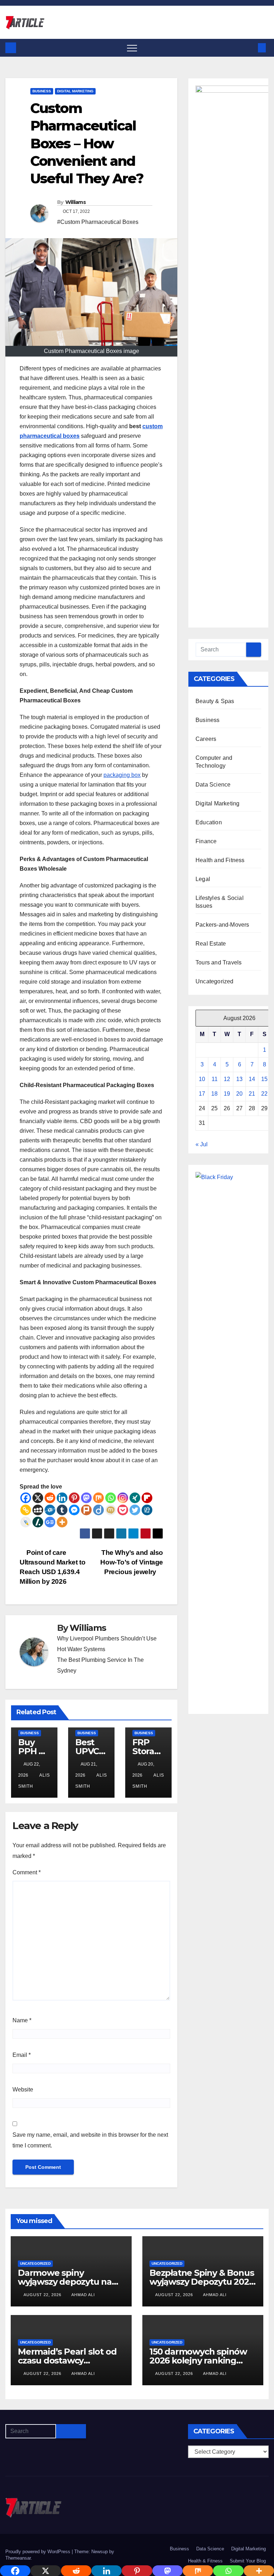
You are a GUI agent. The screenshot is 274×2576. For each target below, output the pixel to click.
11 (215, 1079)
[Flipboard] (147, 1498)
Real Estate (211, 944)
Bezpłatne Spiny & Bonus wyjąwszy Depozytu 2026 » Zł (202, 2282)
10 (202, 1079)
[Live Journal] (26, 1522)
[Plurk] (86, 1510)
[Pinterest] (74, 1498)
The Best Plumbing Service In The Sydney (100, 1665)
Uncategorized (215, 981)
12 (227, 1079)
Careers (206, 739)
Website (23, 2090)
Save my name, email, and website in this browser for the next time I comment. (90, 2140)
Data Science (213, 785)
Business (42, 91)
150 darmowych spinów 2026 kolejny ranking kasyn (198, 2360)
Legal (203, 879)
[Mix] (98, 1498)
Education (209, 822)
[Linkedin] (62, 1498)
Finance (206, 841)
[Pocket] (123, 1510)
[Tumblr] (62, 1510)
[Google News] (50, 1522)
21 (252, 1094)
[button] (250, 48)
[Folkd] (50, 1510)
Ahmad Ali (83, 2295)
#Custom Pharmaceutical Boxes (98, 222)
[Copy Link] (26, 1510)
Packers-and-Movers (222, 925)
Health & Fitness (205, 2561)
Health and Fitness (220, 860)
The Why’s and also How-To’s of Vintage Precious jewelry (132, 1562)
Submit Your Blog (248, 2561)
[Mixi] (111, 1510)
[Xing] (135, 1498)
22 (264, 1094)
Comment (27, 1872)
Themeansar (18, 2558)
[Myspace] (38, 1510)
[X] (38, 1498)
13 (239, 1079)
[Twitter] (135, 1510)
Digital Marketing (75, 91)
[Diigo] (98, 1510)
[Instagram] (123, 1498)
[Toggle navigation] (132, 48)
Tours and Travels (219, 962)
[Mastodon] (86, 1498)
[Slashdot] (38, 1522)
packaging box (122, 775)
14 (252, 1079)
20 (239, 1094)
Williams (75, 202)
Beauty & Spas (215, 701)
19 (227, 1094)
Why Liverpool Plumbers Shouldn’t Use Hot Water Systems (107, 1644)
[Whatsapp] (111, 1498)
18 (214, 1094)
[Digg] (147, 1510)
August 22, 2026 (43, 2295)
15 (264, 1079)
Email (22, 2055)
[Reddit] (50, 1498)
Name (22, 2020)
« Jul (202, 1144)
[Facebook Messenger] (74, 1510)
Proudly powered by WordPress (39, 2552)
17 (202, 1094)
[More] (62, 1522)
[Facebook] (26, 1498)
